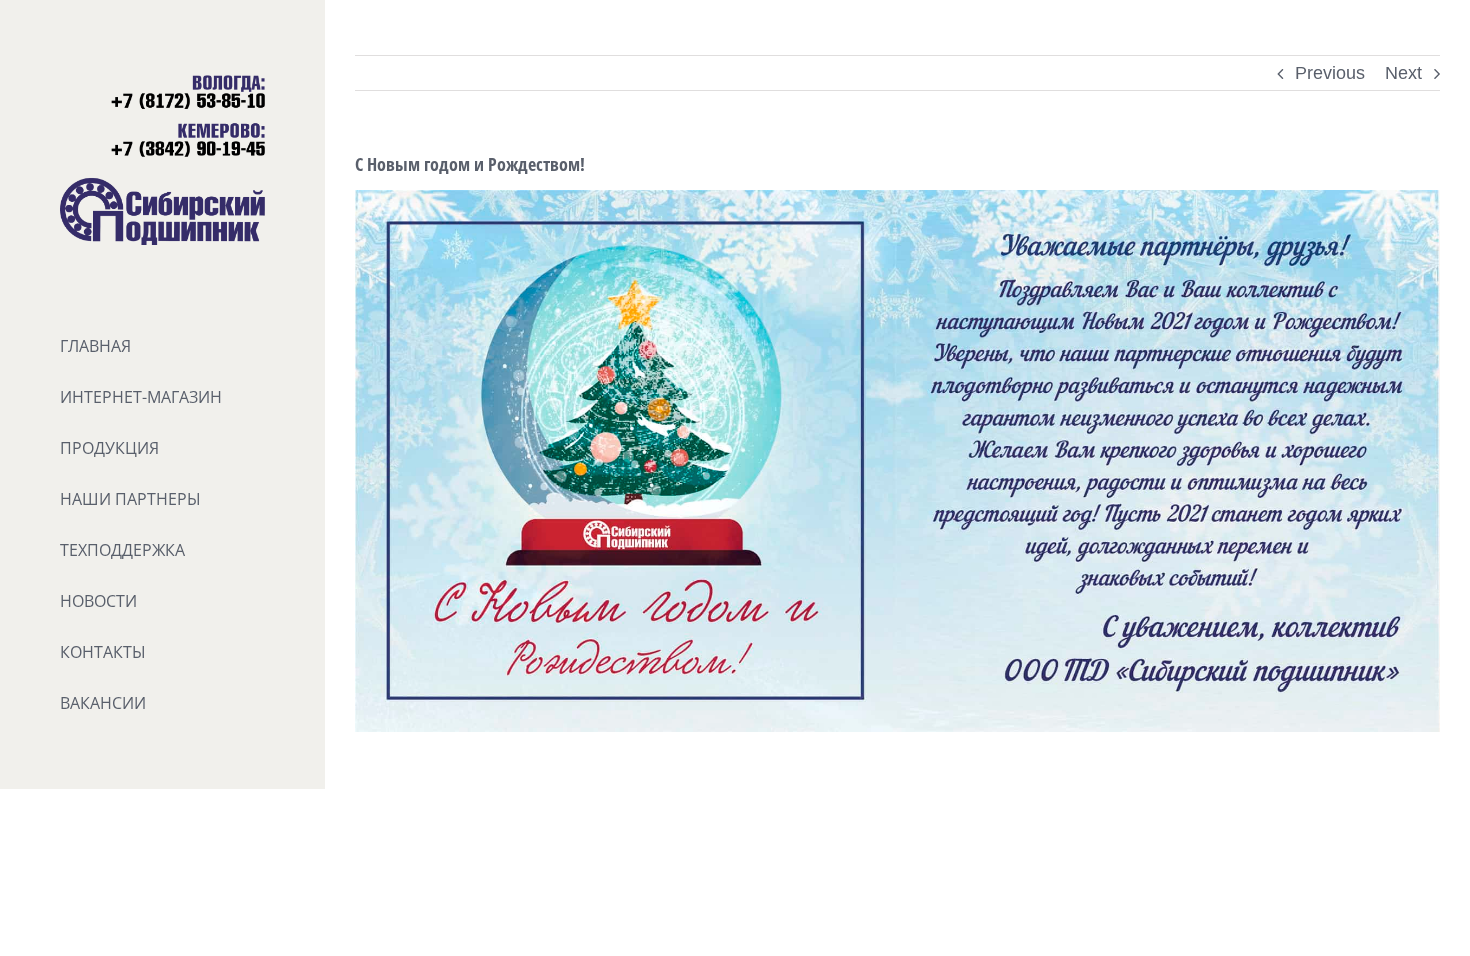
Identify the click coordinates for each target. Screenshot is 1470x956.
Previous (1330, 73)
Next (1403, 73)
